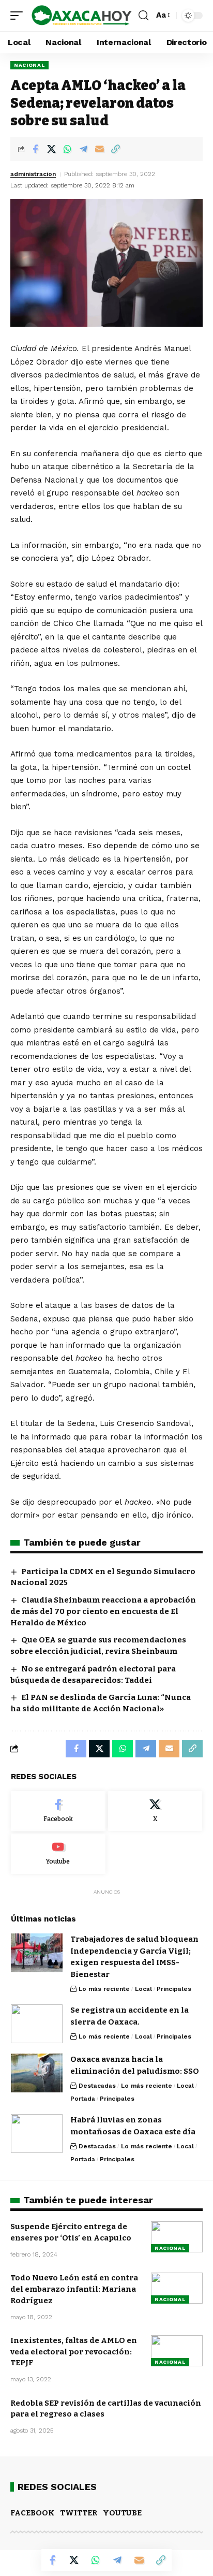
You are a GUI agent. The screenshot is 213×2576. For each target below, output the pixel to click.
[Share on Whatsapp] (67, 149)
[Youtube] (58, 1854)
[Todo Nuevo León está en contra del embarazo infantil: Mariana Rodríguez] (177, 2288)
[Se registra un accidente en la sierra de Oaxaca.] (37, 2024)
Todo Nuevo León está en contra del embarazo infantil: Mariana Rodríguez (74, 2289)
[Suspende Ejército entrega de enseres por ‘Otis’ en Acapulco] (177, 2237)
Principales (174, 1989)
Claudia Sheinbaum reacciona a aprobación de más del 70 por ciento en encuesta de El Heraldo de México (103, 1611)
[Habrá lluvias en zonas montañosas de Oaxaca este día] (37, 2134)
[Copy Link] (115, 149)
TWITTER (79, 2513)
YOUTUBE (122, 2513)
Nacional (29, 65)
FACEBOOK (32, 2513)
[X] (155, 1811)
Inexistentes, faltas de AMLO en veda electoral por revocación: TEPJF (74, 2352)
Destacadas (97, 2086)
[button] (19, 16)
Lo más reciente (104, 1989)
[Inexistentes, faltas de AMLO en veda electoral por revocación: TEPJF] (177, 2351)
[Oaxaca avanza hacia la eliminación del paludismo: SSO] (37, 2073)
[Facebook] (58, 1811)
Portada (83, 2099)
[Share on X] (51, 149)
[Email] (99, 149)
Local (143, 1989)
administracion (33, 174)
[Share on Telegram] (83, 149)
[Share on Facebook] (35, 149)
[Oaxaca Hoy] (82, 16)
